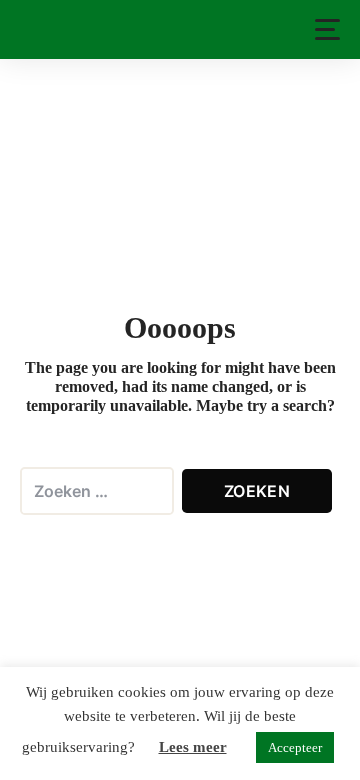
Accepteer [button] (295, 747)
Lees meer (193, 747)
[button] (327, 29)
